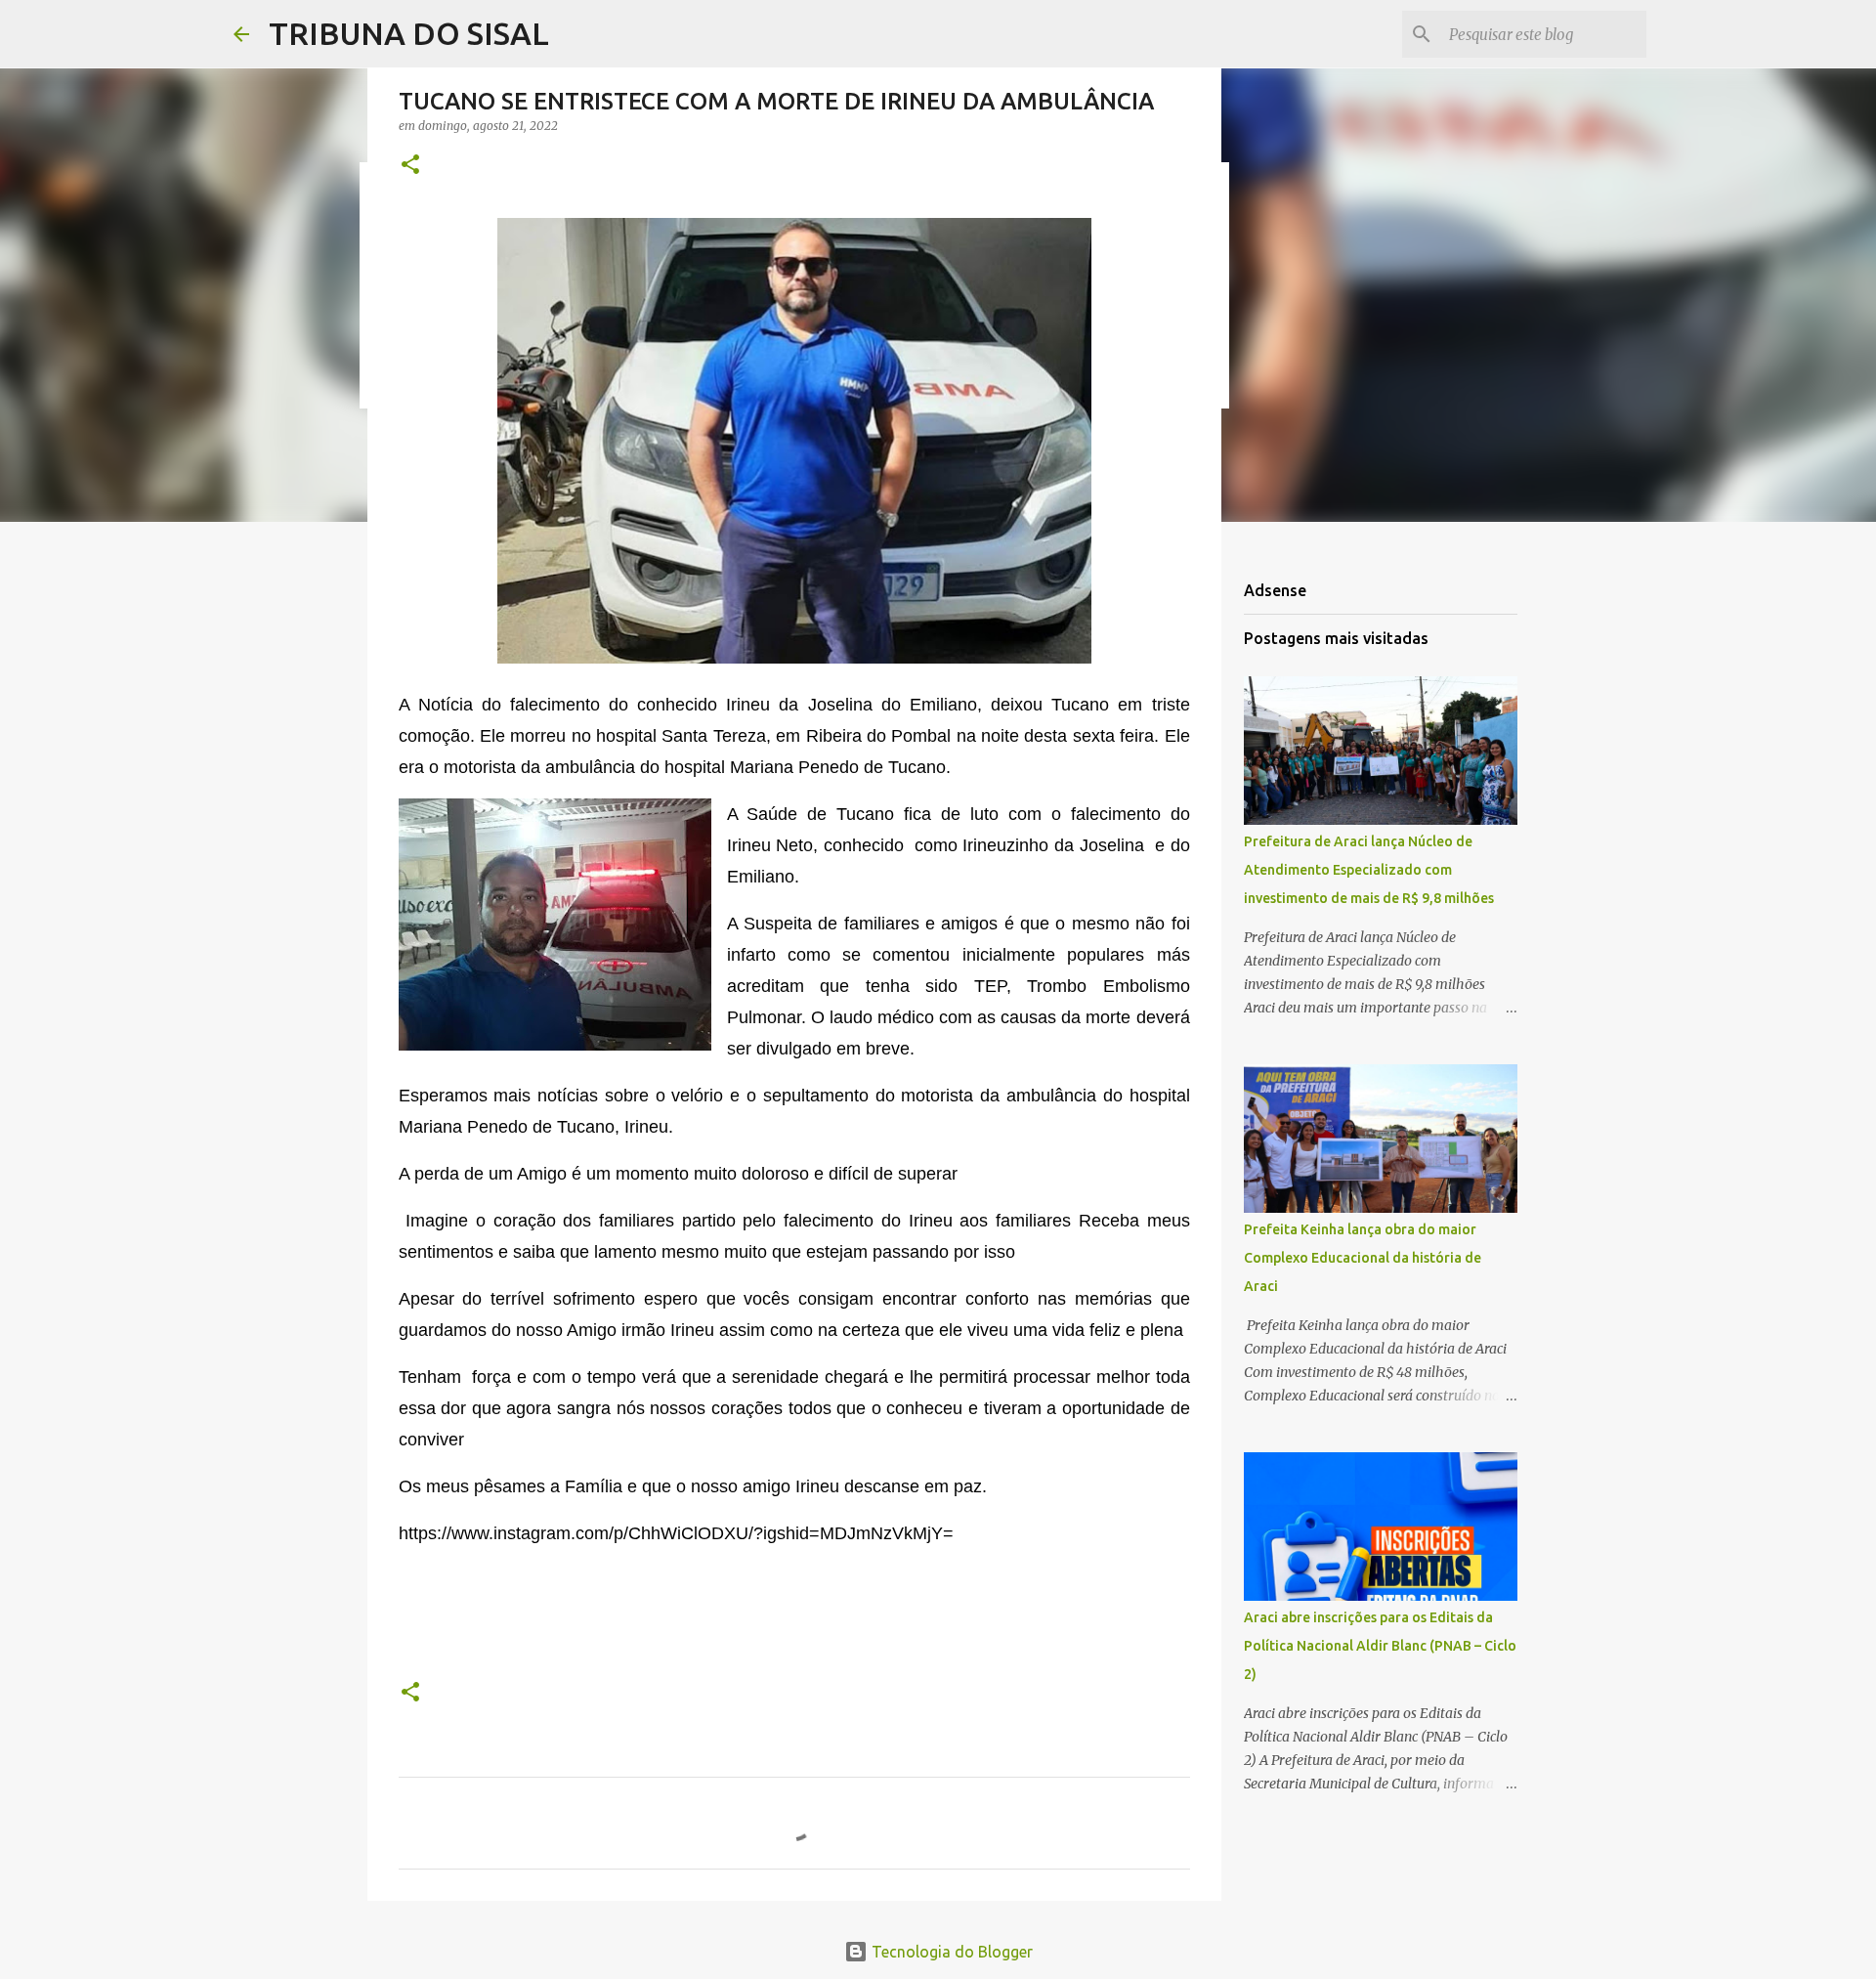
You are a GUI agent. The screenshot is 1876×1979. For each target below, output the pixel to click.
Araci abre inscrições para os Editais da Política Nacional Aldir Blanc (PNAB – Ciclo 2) (1380, 1646)
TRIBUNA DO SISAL (409, 33)
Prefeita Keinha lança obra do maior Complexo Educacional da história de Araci (1363, 1258)
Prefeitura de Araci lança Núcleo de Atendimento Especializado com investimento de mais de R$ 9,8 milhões (1369, 870)
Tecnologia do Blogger (950, 1952)
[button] (410, 166)
